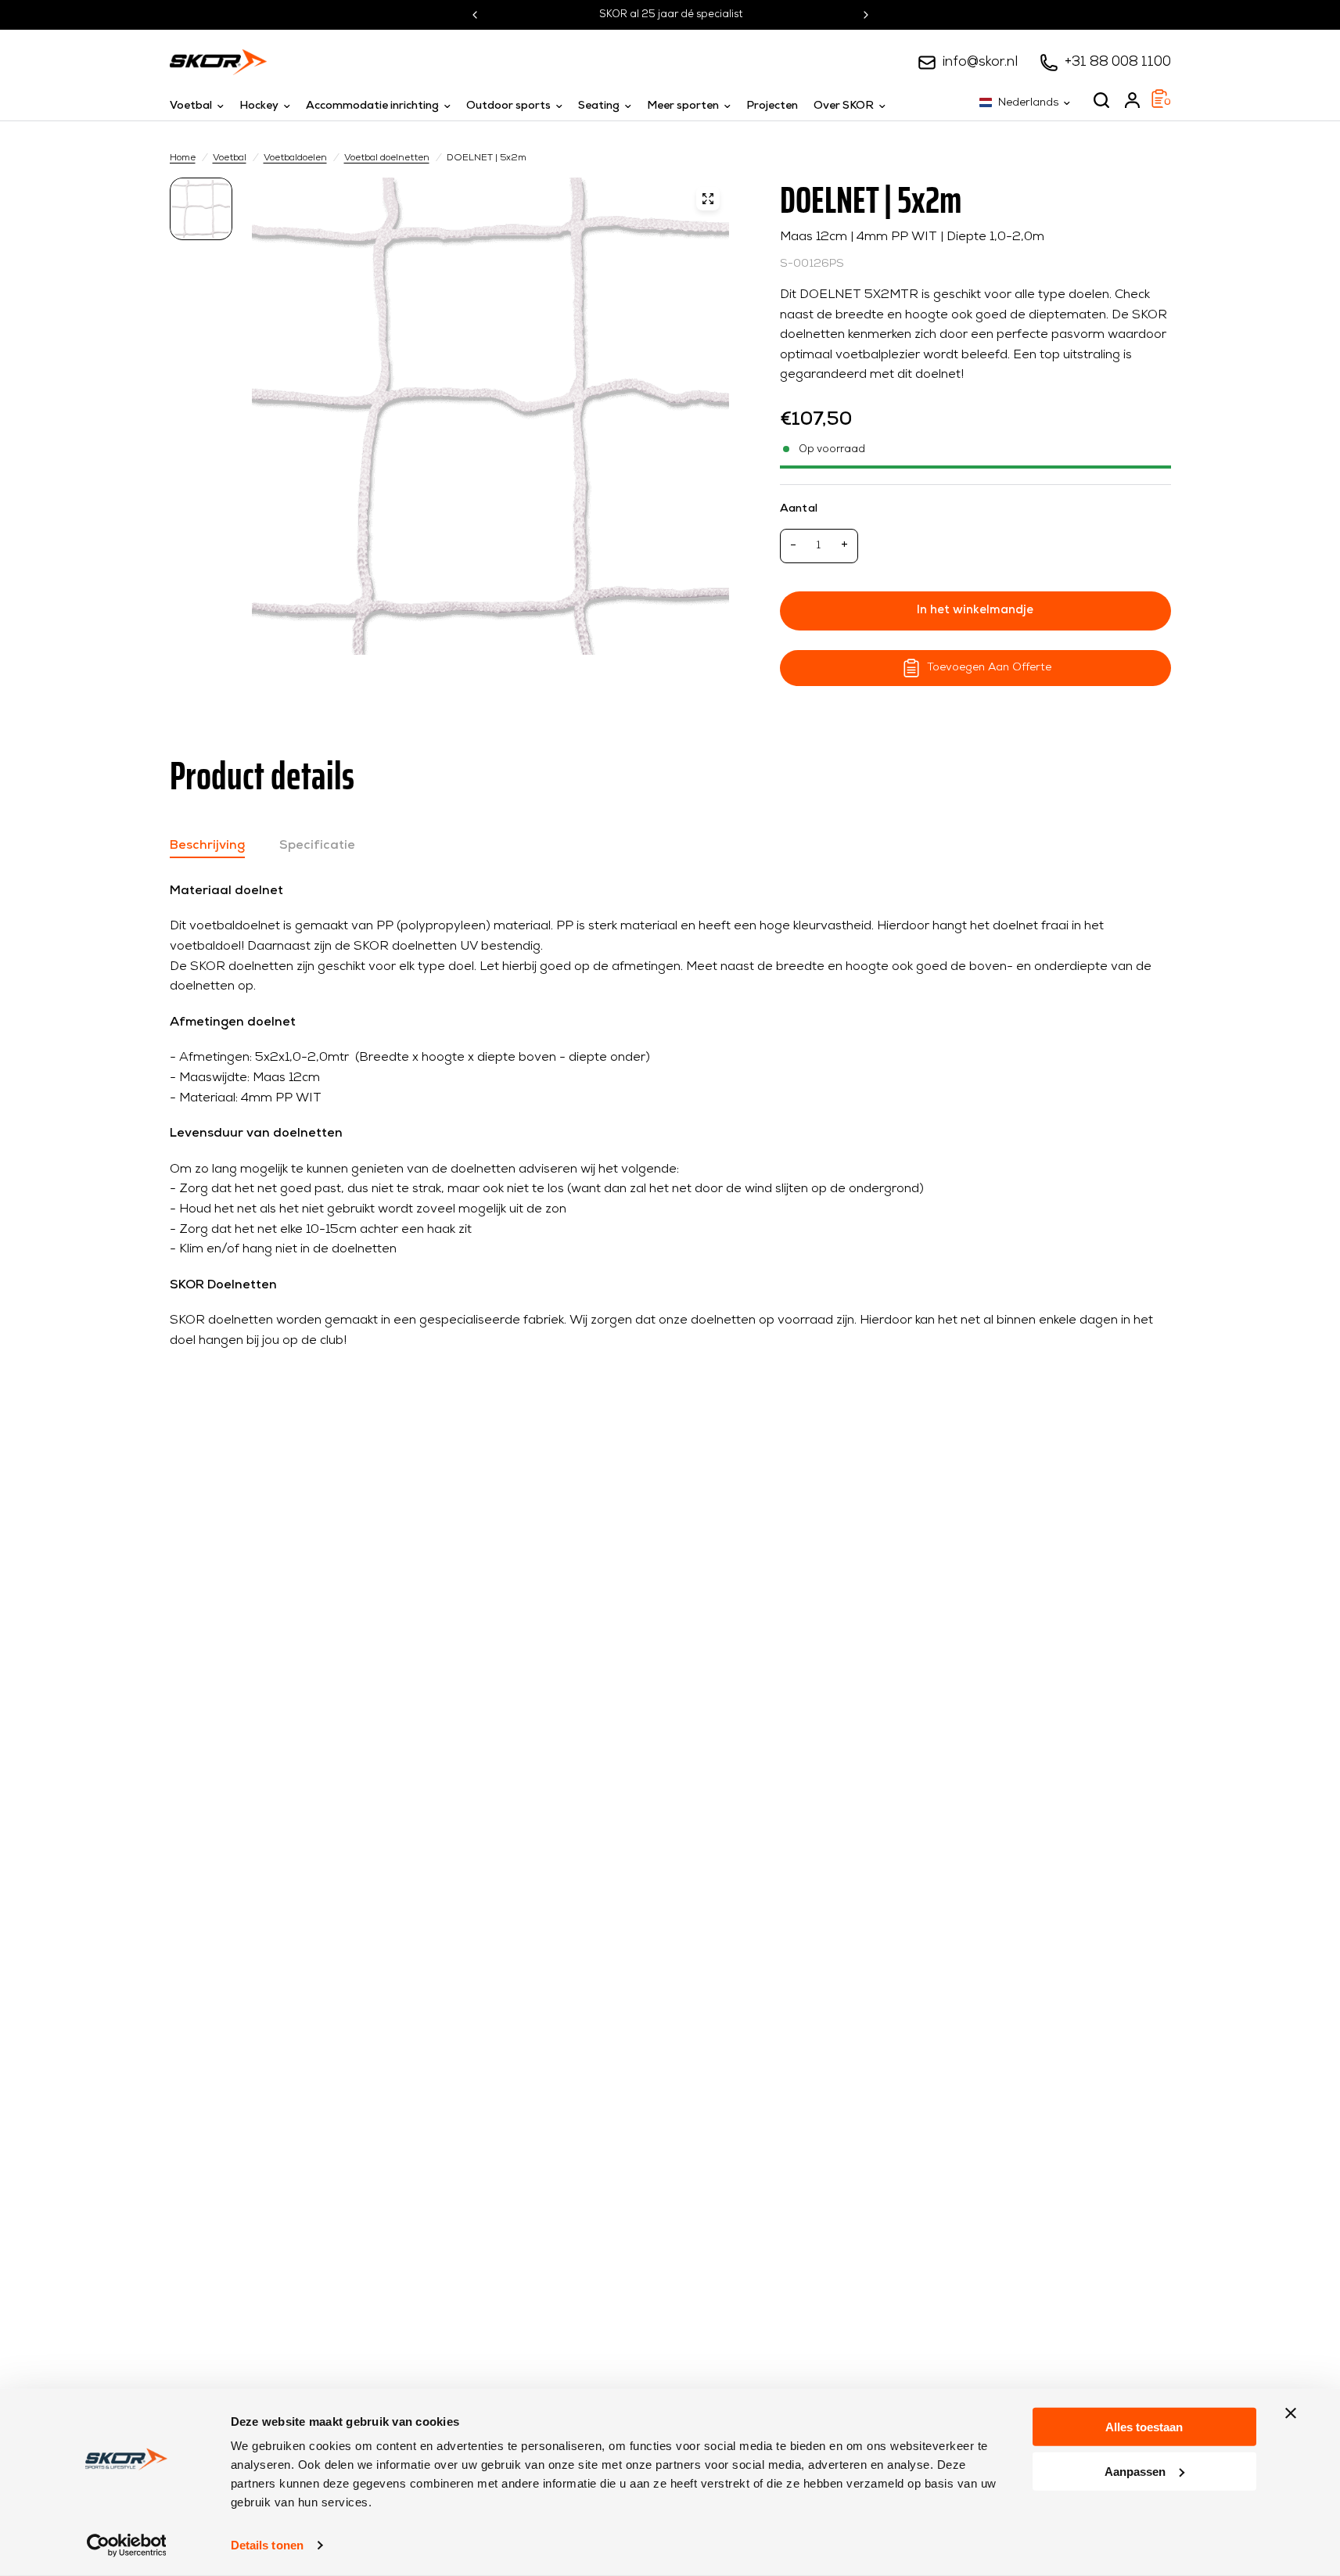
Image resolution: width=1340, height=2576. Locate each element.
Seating (599, 106)
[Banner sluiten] (1291, 2413)
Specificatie (317, 846)
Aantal (799, 509)
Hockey (259, 106)
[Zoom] (708, 199)
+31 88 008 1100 (1118, 62)
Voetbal (191, 106)
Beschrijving (207, 846)
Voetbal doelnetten (387, 158)
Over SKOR (844, 106)
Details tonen (267, 2545)
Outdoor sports (508, 106)
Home (183, 158)
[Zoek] (1101, 100)
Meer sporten (683, 106)
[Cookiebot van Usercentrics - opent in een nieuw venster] (126, 2545)
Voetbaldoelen (295, 158)
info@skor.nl (980, 62)
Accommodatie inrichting (372, 106)
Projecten (772, 106)
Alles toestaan (1144, 2427)
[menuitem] (201, 106)
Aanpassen (1135, 2471)
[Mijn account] (1132, 100)
